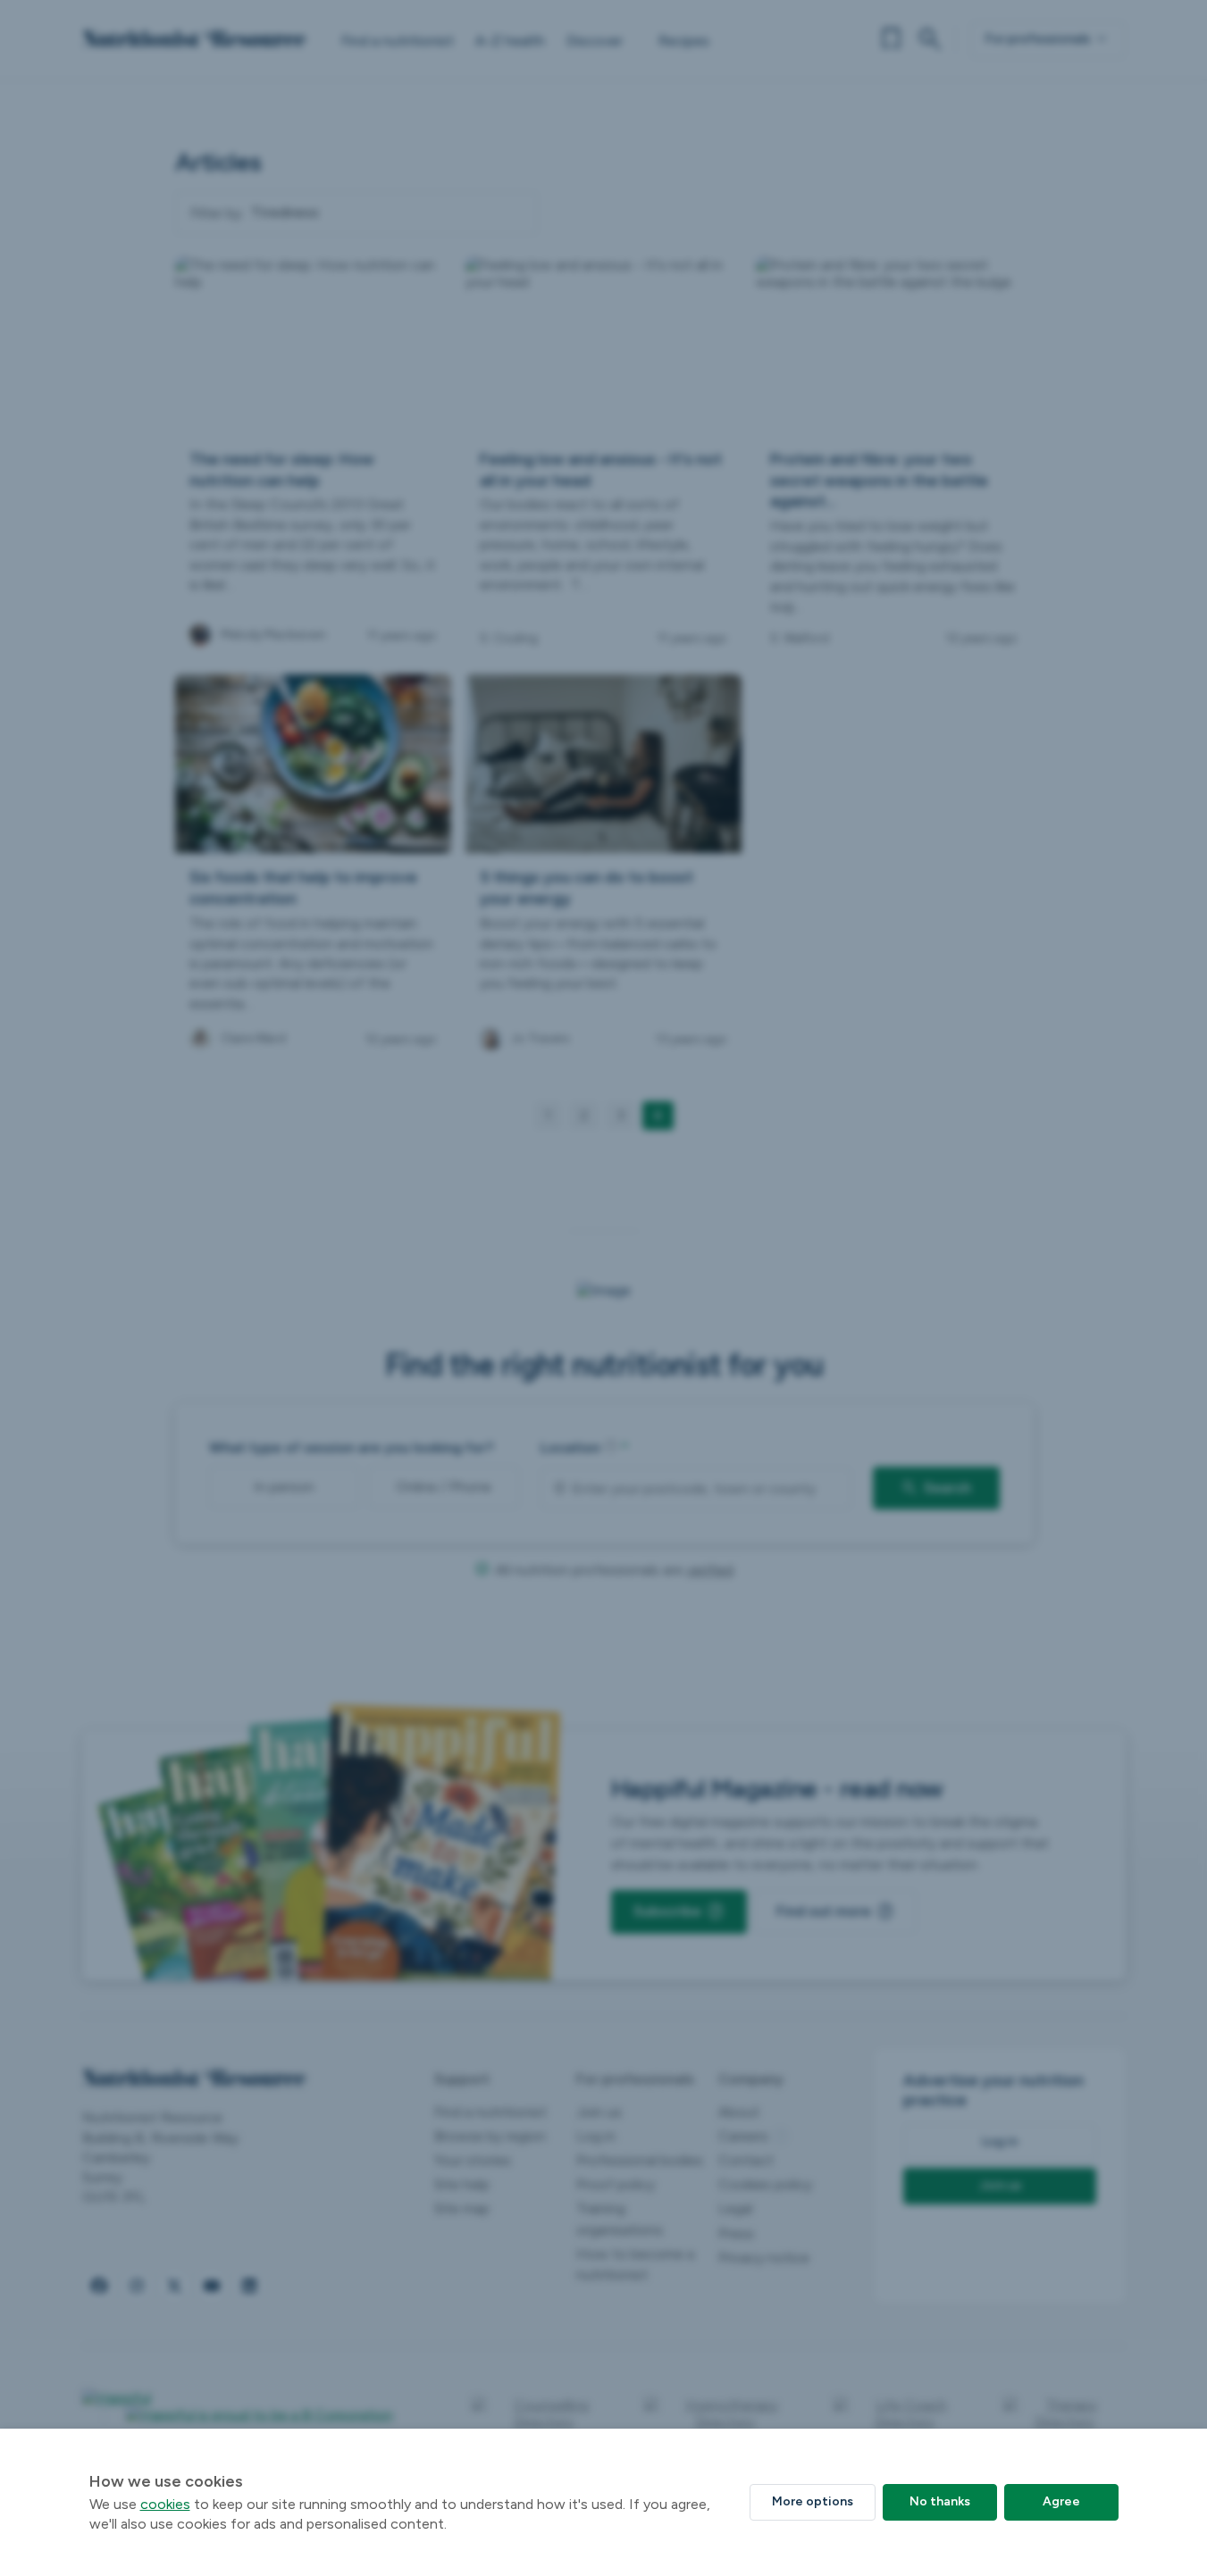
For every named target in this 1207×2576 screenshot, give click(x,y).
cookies (165, 2504)
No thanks (940, 2501)
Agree (1061, 2501)
